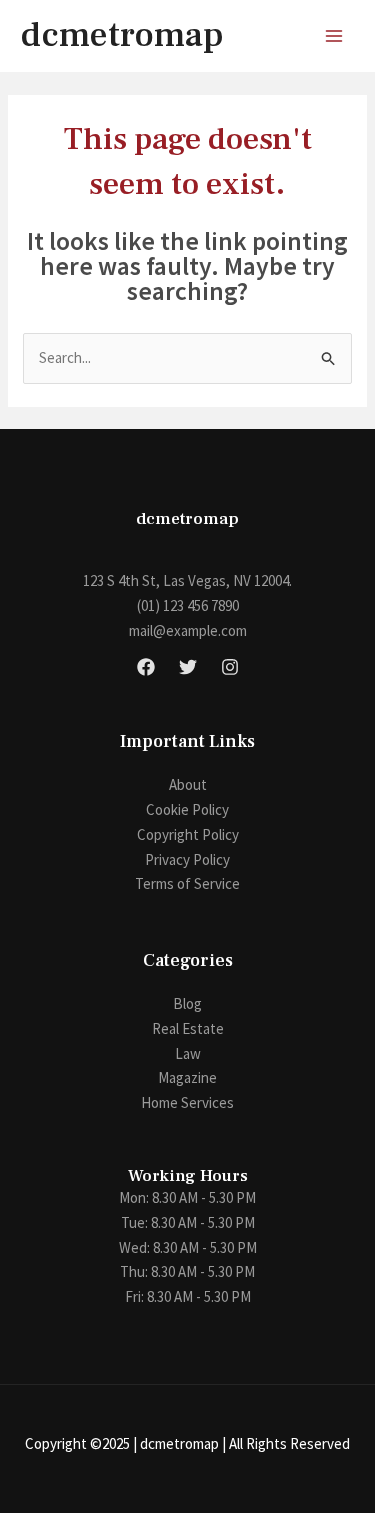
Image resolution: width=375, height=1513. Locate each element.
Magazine (187, 1077)
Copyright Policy (188, 834)
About (188, 784)
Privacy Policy (187, 859)
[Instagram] (230, 667)
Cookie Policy (187, 809)
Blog (187, 1003)
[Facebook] (146, 667)
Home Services (187, 1102)
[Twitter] (188, 667)
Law (188, 1053)
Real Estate (188, 1028)
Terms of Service (187, 883)
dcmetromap (122, 35)
